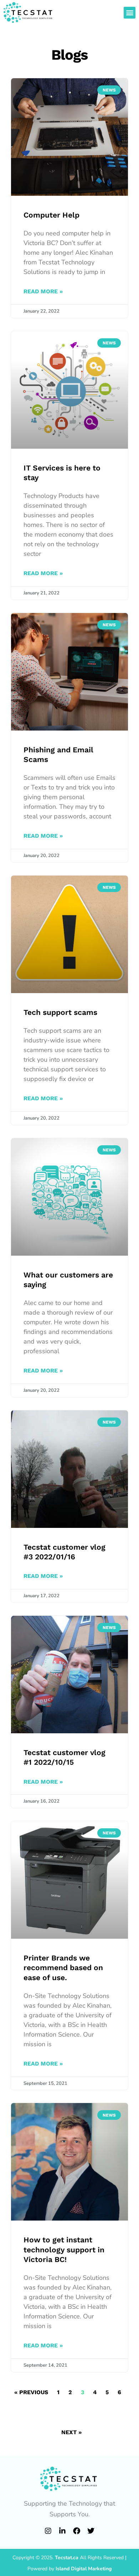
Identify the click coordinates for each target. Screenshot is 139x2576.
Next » (71, 2432)
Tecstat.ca (67, 2558)
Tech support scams (60, 1012)
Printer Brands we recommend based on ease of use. (63, 1968)
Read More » (43, 291)
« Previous (31, 2392)
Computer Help (52, 215)
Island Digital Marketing (84, 2569)
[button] (130, 13)
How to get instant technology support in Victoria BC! (64, 2249)
